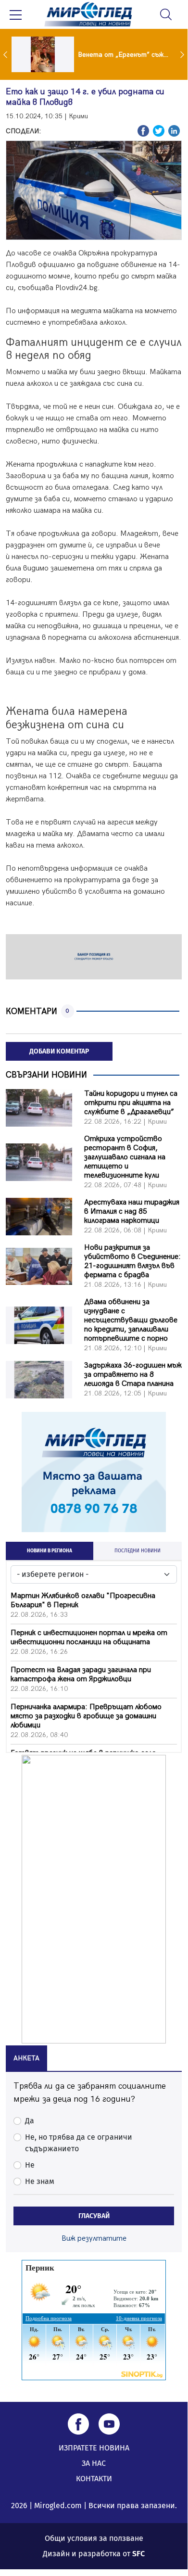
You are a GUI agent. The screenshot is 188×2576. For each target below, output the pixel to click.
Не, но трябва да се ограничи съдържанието (79, 2143)
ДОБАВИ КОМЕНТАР (59, 1051)
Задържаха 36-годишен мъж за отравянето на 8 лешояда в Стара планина (133, 1375)
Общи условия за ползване (94, 2538)
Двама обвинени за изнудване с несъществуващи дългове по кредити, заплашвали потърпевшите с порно (131, 1320)
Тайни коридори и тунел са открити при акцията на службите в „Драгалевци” (131, 1103)
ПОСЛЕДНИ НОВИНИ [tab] (138, 1551)
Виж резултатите (94, 2239)
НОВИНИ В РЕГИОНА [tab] (50, 1551)
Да (30, 2121)
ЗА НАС (94, 2463)
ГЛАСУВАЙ (94, 2216)
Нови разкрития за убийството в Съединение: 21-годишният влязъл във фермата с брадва (132, 1261)
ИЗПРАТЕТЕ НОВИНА (94, 2448)
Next (183, 54)
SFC (138, 2554)
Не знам (40, 2181)
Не (30, 2165)
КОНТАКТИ (94, 2479)
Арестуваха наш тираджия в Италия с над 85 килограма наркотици (132, 1212)
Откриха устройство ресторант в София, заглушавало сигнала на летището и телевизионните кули (125, 1157)
